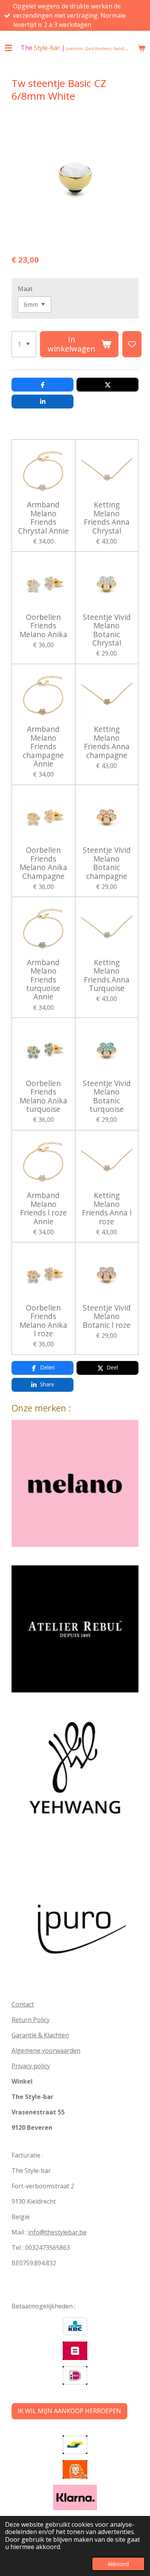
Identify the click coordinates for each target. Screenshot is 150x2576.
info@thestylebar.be (57, 2232)
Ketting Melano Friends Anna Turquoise (107, 976)
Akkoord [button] (118, 2564)
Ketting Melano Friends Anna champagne (107, 742)
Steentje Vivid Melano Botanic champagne (107, 863)
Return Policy (31, 2020)
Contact (23, 2004)
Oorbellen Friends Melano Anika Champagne (43, 863)
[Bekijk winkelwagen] (142, 48)
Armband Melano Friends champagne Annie (43, 747)
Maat (25, 289)
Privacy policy (31, 2066)
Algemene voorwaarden (46, 2050)
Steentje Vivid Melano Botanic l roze (107, 1316)
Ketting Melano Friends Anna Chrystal (107, 518)
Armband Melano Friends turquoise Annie (43, 980)
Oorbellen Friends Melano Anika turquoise (43, 1096)
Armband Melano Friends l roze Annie (43, 1208)
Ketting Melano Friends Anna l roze (107, 1208)
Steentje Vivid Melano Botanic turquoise (107, 1096)
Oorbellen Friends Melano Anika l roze (43, 1321)
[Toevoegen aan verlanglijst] (132, 344)
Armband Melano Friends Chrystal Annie (43, 518)
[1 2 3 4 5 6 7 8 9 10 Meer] (24, 344)
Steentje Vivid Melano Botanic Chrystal (107, 630)
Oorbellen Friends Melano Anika (43, 626)
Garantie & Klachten (40, 2035)
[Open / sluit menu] (8, 48)
